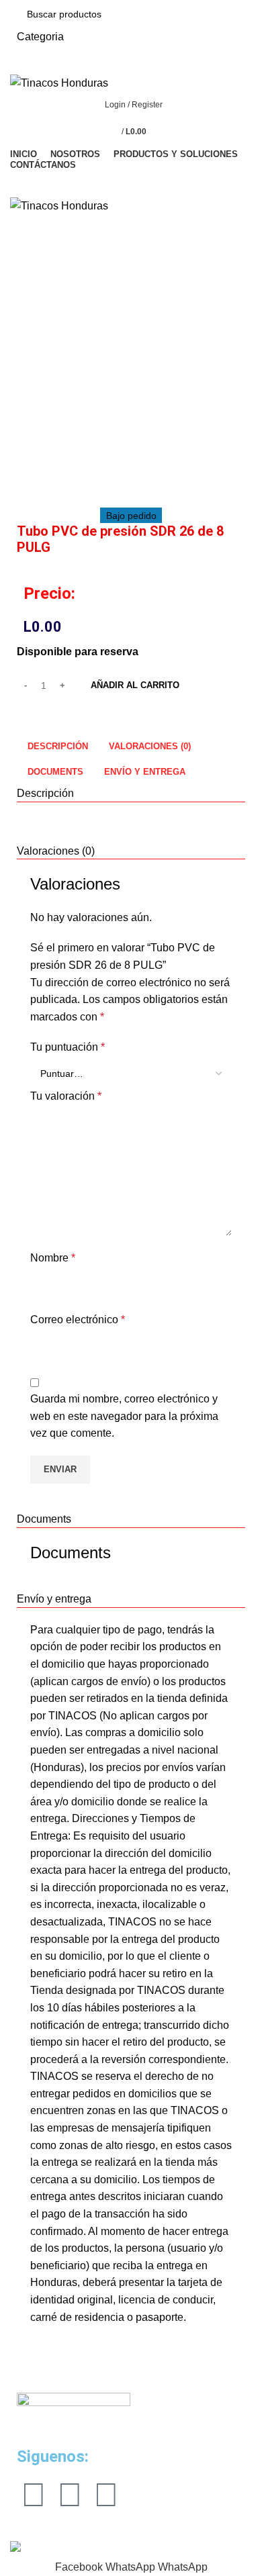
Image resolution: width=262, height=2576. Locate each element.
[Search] (131, 183)
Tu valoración (66, 1096)
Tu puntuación (68, 1047)
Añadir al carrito (135, 685)
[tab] (57, 746)
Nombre (53, 1258)
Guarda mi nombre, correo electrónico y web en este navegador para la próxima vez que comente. (124, 1416)
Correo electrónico (78, 1320)
